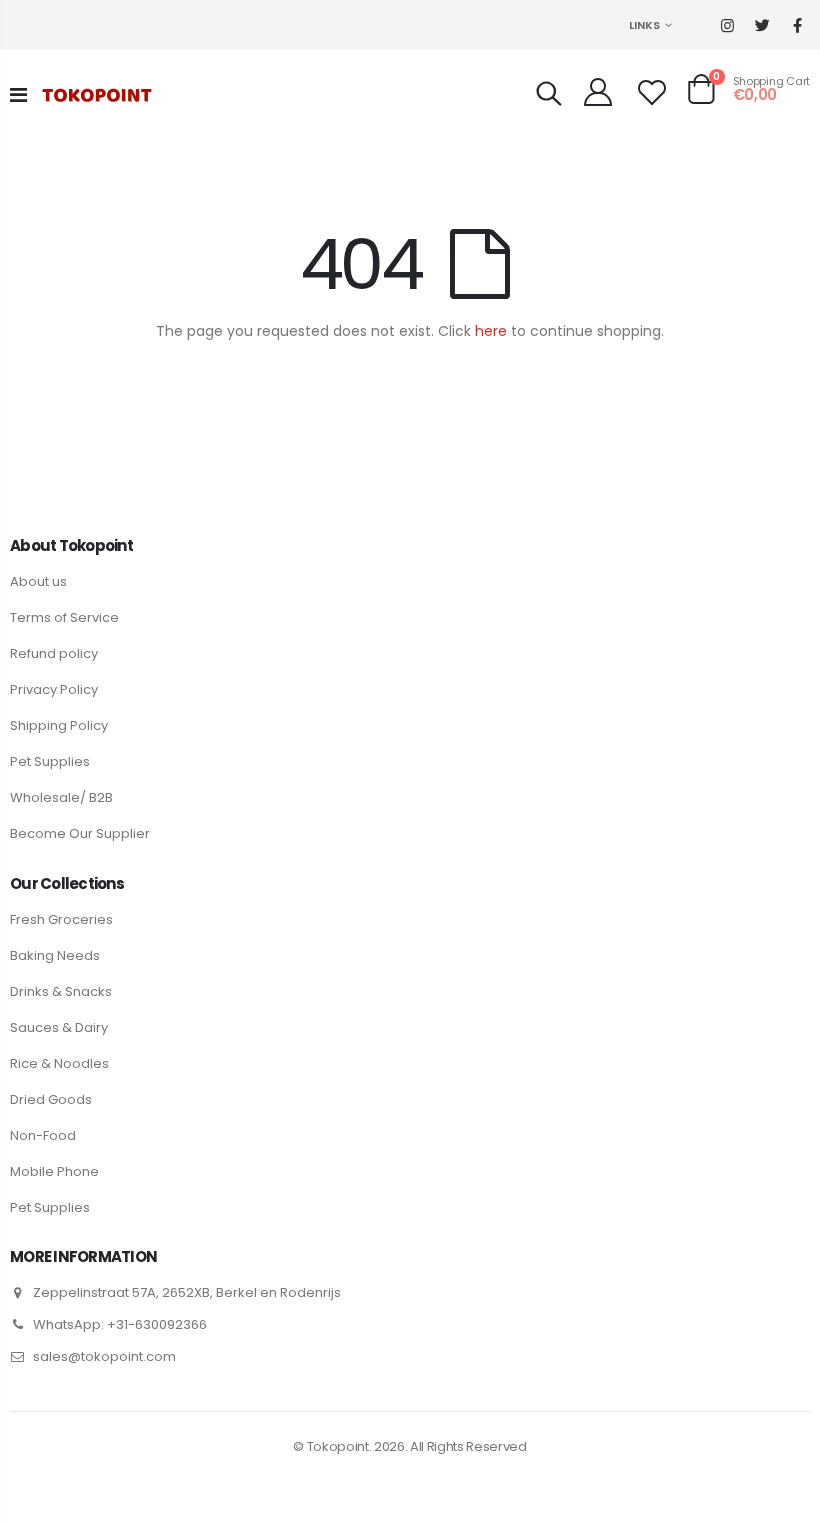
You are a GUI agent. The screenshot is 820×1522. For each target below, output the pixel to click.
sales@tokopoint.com (104, 1356)
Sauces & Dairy (59, 1027)
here (491, 331)
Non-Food (43, 1135)
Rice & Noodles (59, 1063)
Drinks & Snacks (61, 991)
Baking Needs (55, 955)
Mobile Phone (54, 1171)
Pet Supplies (50, 761)
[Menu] (18, 95)
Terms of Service (64, 617)
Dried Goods (51, 1099)
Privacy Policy (54, 689)
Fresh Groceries (61, 919)
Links (644, 25)
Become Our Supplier (80, 833)
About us (38, 581)
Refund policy (54, 653)
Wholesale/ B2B (61, 797)
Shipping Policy (59, 725)
